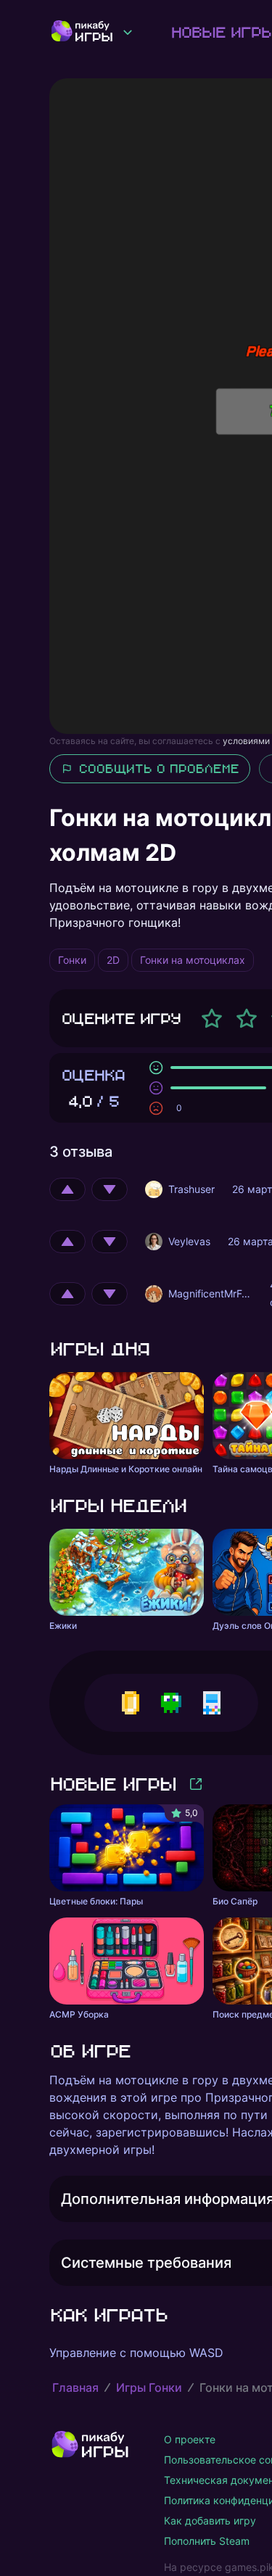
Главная (75, 2387)
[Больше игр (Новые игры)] (196, 1784)
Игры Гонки (149, 2387)
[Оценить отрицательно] (110, 1189)
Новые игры (112, 1784)
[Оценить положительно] (67, 1189)
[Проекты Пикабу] (128, 32)
